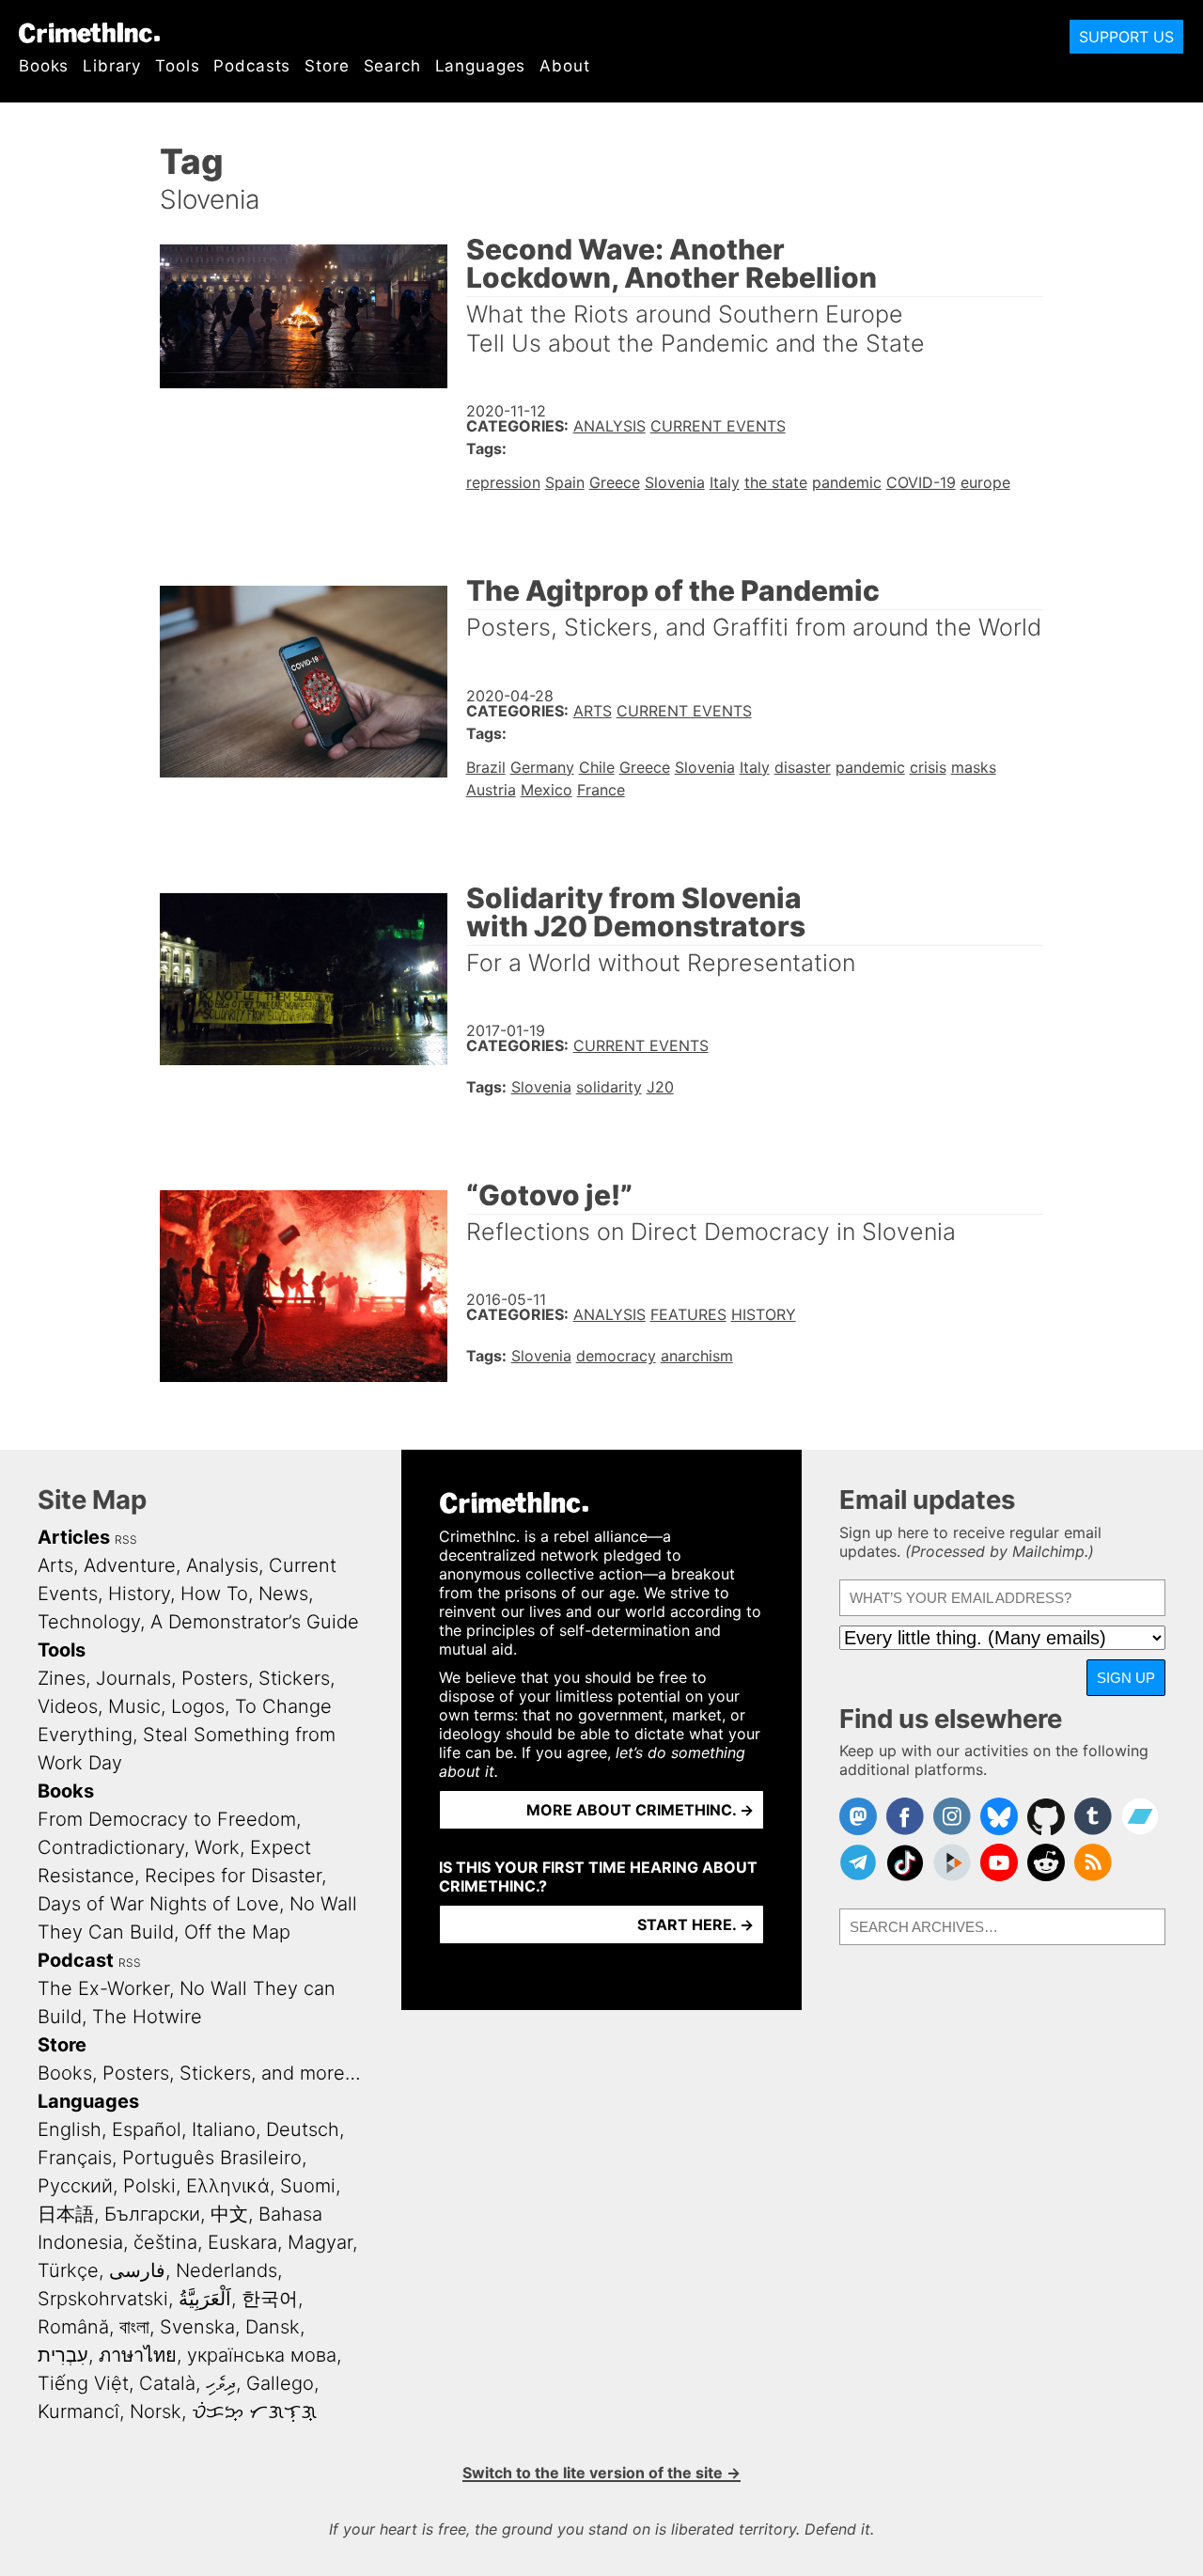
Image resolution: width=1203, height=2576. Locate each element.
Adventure (130, 1565)
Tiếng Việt (83, 2383)
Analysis (609, 426)
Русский (75, 2186)
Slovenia (675, 482)
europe (985, 482)
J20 (660, 1087)
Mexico (547, 790)
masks (974, 767)
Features (688, 1314)
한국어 (270, 2299)
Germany (542, 767)
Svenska (197, 2327)
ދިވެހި (221, 2383)
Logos (198, 1706)
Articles (74, 1537)
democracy (616, 1356)
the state (776, 482)
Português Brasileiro (212, 2158)
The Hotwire (147, 2017)
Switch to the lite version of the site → (601, 2473)
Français (75, 2158)
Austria (491, 790)
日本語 (66, 2214)
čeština (165, 2242)
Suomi (308, 2186)
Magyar (320, 2242)
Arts (593, 711)
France (601, 790)
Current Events (718, 426)
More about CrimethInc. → (640, 1810)
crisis (928, 767)
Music (134, 1706)
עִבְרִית (63, 2355)
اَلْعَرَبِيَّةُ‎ (205, 2299)
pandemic (847, 482)
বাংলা (134, 2327)
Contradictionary (111, 1847)
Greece (615, 482)
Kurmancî (78, 2411)
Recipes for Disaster (233, 1876)
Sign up (1126, 1678)
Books (44, 66)
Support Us (1126, 37)
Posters (215, 1678)
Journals (133, 1678)
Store (327, 66)
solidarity (609, 1087)
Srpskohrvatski (103, 2299)
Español (147, 2129)
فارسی (137, 2270)
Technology (89, 1622)
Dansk (273, 2327)
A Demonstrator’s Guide (255, 1622)
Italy (725, 482)
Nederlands (227, 2270)
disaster (803, 767)
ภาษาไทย (138, 2355)
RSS (126, 1539)
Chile (597, 767)
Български (152, 2214)
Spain (565, 482)
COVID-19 (921, 482)
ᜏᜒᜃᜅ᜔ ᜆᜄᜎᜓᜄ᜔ (254, 2411)
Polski (149, 2186)
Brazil (486, 767)
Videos (68, 1706)
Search (392, 66)
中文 (229, 2214)
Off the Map (237, 1932)
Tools (177, 66)
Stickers (294, 1678)
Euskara (242, 2242)
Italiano (224, 2129)
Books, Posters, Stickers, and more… (199, 2073)
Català (167, 2383)
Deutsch (303, 2129)
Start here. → (695, 1924)
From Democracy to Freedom (167, 1819)
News (283, 1594)
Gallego (280, 2383)
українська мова (262, 2355)
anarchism (697, 1356)
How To (214, 1594)
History (764, 1314)
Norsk (156, 2411)
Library (112, 66)
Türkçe (68, 2270)
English (70, 2129)
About (564, 66)
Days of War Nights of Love (158, 1904)
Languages (481, 66)
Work (217, 1847)
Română (73, 2327)
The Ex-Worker (103, 1988)
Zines (62, 1678)
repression (503, 482)
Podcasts (252, 66)
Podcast (76, 1960)
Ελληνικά (228, 2186)
